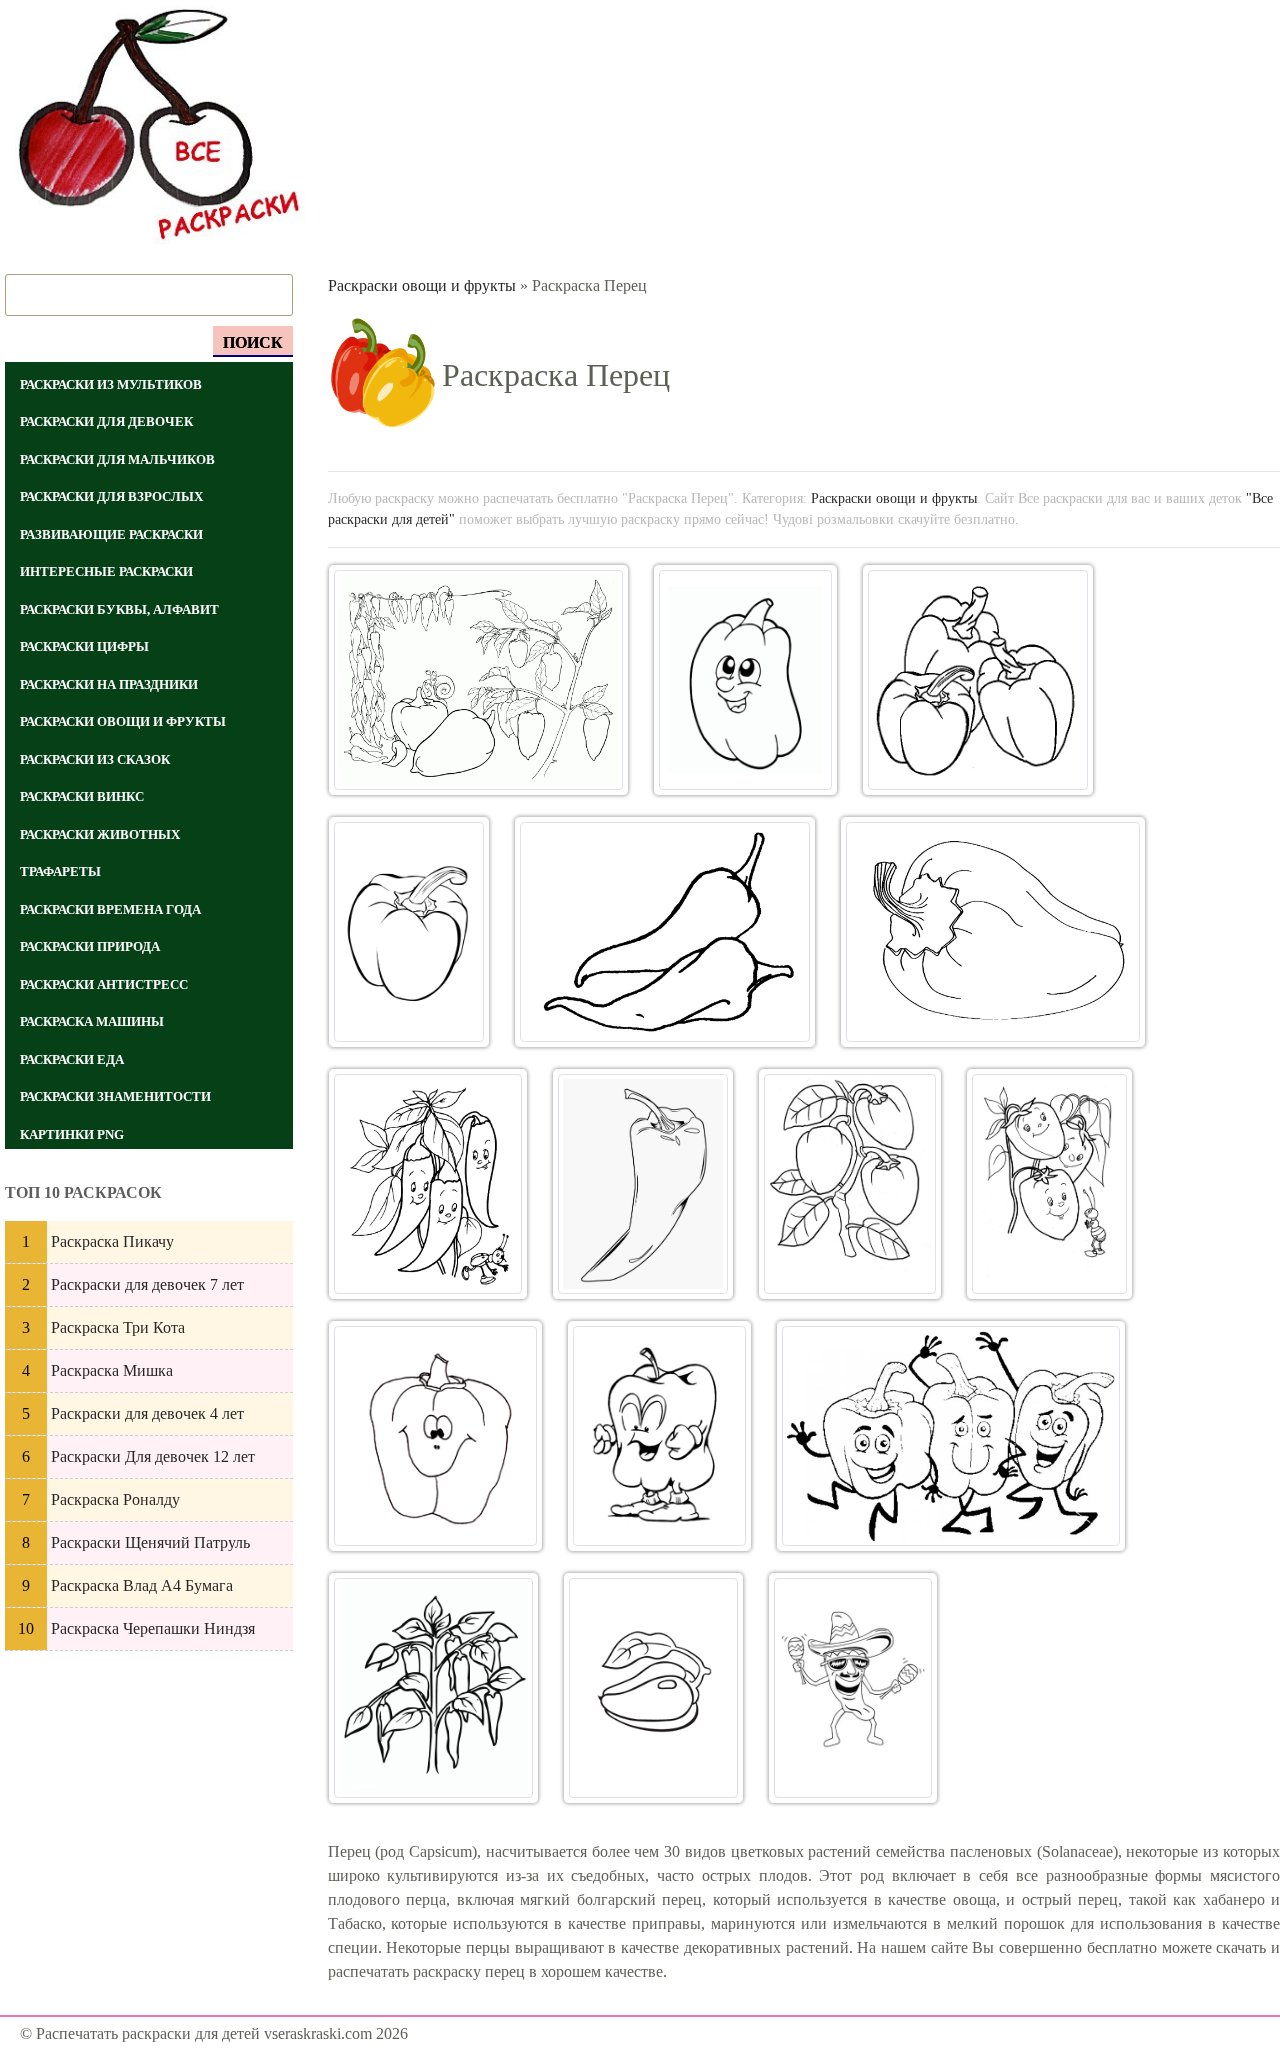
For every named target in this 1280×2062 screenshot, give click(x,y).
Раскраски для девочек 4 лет (147, 1413)
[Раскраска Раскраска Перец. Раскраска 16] (853, 1688)
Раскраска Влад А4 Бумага (142, 1585)
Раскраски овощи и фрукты (422, 285)
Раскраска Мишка (112, 1370)
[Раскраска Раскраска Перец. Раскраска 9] (849, 1184)
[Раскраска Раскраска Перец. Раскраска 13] (951, 1436)
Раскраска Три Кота (118, 1327)
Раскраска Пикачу (112, 1241)
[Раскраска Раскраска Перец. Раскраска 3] (978, 680)
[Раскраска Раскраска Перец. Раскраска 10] (1050, 1184)
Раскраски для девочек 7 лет (147, 1284)
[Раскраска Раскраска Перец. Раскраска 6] (993, 932)
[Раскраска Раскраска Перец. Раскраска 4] (409, 932)
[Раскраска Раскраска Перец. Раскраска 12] (659, 1436)
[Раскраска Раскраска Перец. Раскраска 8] (643, 1184)
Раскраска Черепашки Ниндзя (153, 1628)
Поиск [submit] (253, 342)
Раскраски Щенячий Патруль (150, 1542)
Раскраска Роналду (115, 1499)
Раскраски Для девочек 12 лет (153, 1456)
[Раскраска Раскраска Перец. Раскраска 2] (745, 680)
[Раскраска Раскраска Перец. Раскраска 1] (478, 680)
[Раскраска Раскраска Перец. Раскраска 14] (433, 1688)
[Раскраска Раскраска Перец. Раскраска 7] (428, 1184)
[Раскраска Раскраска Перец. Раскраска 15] (653, 1688)
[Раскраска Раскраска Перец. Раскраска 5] (665, 932)
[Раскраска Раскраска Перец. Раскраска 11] (435, 1436)
